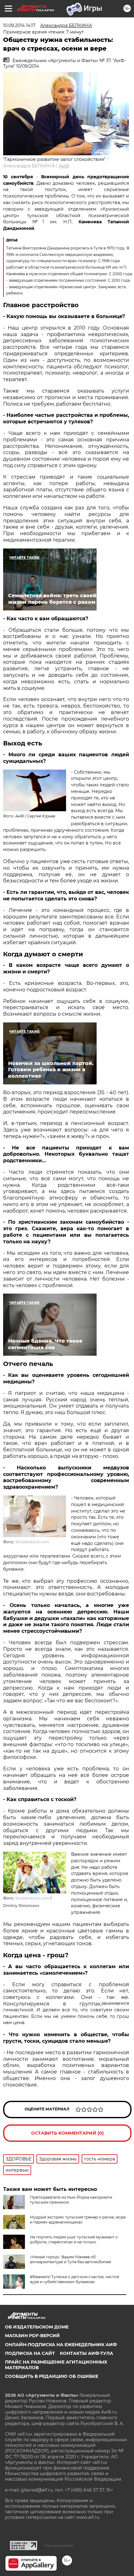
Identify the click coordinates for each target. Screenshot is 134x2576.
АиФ (64, 166)
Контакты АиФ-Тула (86, 2353)
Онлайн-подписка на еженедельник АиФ (61, 2345)
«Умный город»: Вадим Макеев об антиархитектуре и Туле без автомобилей (70, 2259)
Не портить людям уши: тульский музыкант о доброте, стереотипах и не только (74, 2239)
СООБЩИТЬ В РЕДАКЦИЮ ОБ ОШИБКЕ (52, 2376)
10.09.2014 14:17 (19, 25)
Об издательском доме (37, 2327)
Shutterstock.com (32, 1542)
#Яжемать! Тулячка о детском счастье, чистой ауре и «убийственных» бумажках (74, 2279)
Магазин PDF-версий (32, 2336)
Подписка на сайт (30, 2353)
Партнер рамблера (59, 2546)
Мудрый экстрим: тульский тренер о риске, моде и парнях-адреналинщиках (78, 2220)
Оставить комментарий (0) (67, 2133)
